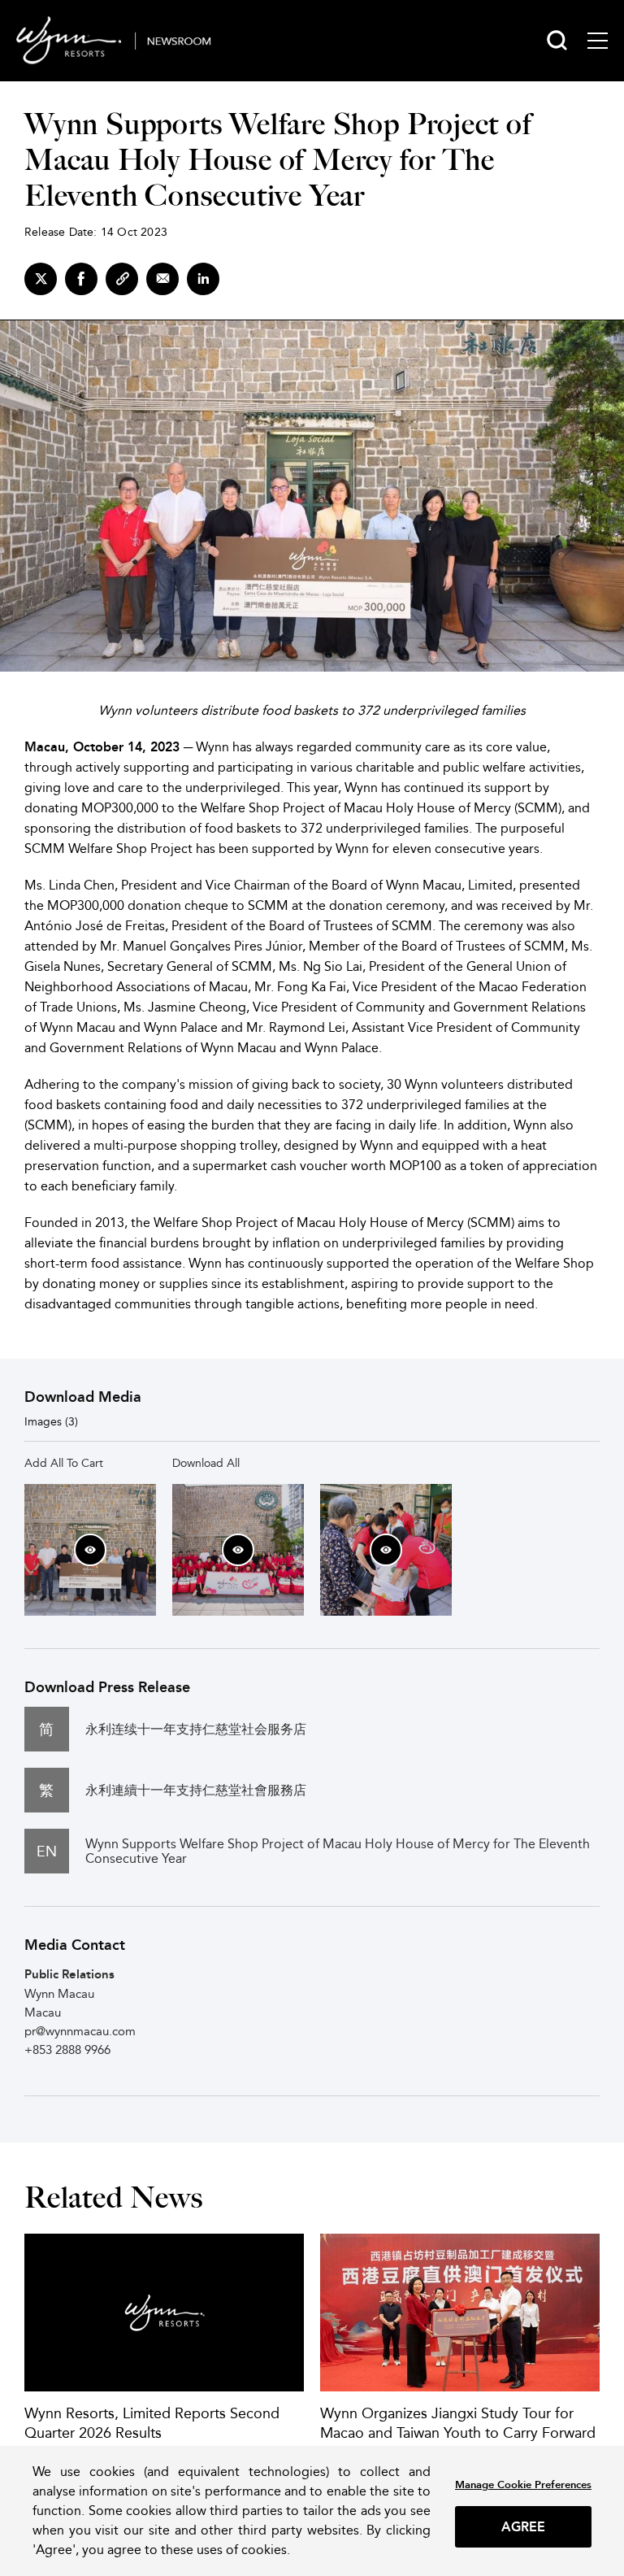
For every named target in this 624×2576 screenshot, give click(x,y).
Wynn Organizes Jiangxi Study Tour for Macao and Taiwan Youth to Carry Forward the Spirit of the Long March (458, 2432)
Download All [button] (206, 1463)
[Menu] (598, 41)
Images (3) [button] (51, 1421)
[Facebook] (81, 279)
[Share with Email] (162, 279)
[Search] (557, 40)
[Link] (122, 279)
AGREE (524, 2527)
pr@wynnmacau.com (80, 2031)
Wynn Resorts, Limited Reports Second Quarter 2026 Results (152, 2423)
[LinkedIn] (203, 279)
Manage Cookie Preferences (523, 2485)
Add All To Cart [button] (64, 1463)
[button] (90, 1550)
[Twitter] (41, 279)
